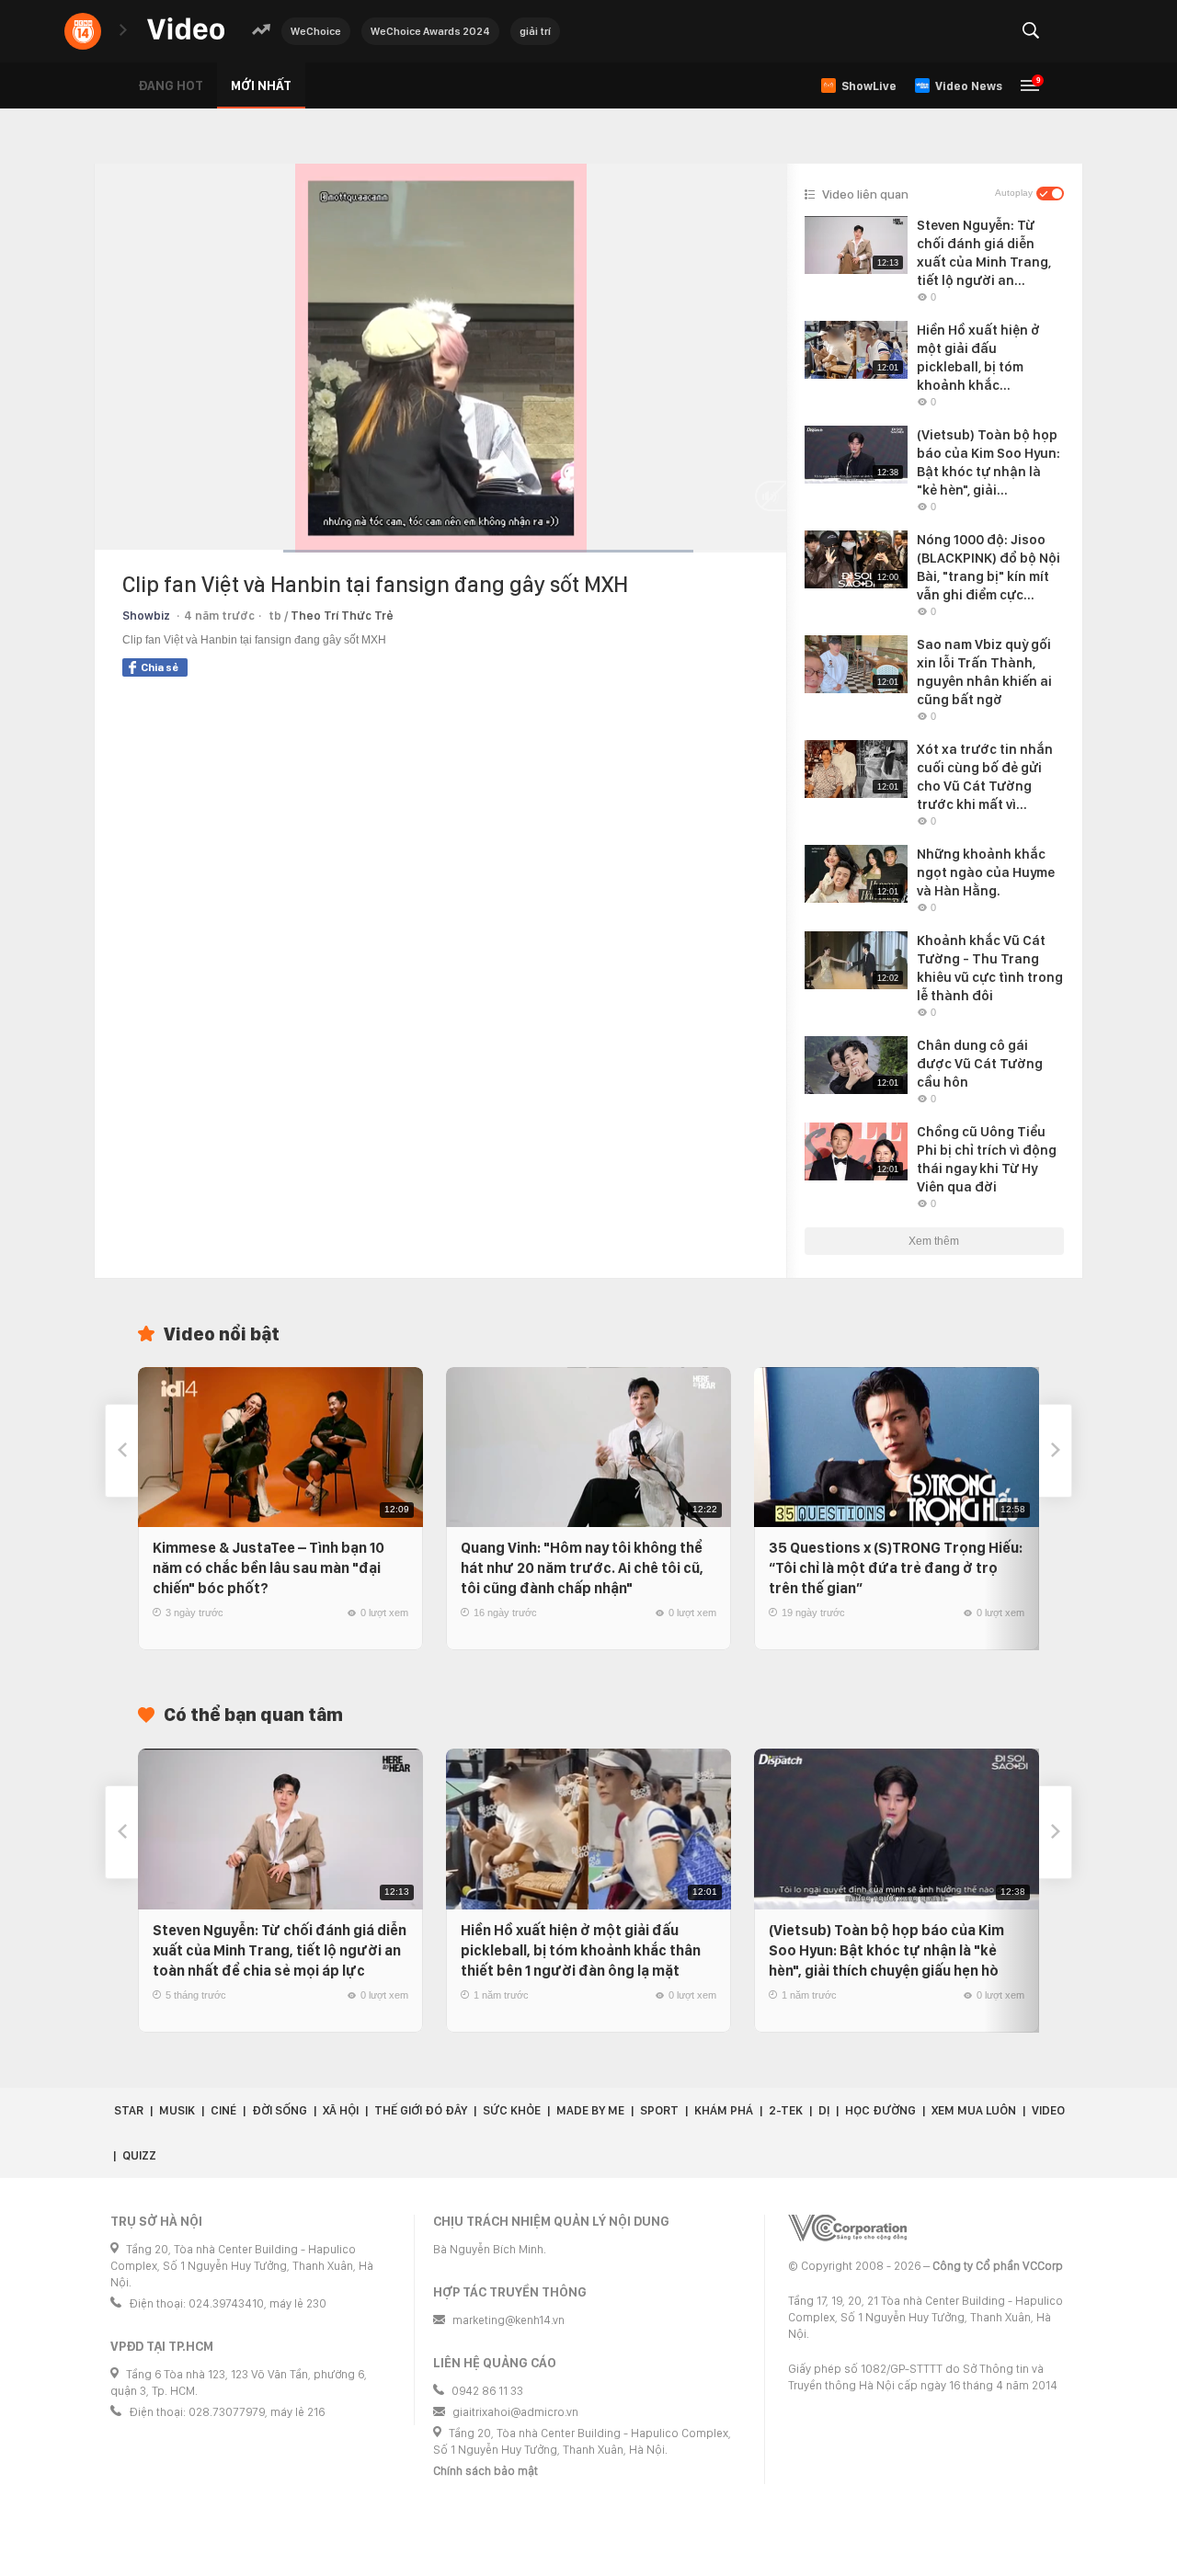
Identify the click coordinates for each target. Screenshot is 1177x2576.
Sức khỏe (512, 2110)
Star (129, 2110)
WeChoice (316, 31)
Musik (177, 2110)
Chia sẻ (160, 667)
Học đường (880, 2110)
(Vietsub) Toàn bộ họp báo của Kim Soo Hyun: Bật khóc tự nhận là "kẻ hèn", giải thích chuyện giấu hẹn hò (886, 1950)
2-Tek (786, 2110)
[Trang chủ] (186, 30)
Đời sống (280, 2110)
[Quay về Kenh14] (83, 31)
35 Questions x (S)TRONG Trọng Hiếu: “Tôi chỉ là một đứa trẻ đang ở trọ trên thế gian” (896, 1568)
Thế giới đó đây (421, 2110)
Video (1048, 2110)
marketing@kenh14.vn (509, 2320)
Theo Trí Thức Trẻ (342, 616)
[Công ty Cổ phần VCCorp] (847, 2228)
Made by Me (590, 2110)
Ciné (223, 2110)
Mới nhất (261, 85)
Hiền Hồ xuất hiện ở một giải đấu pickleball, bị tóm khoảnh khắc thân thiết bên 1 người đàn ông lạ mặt (581, 1950)
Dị (824, 2110)
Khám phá (724, 2110)
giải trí (535, 31)
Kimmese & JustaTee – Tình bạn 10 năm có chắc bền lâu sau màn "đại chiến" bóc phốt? (269, 1568)
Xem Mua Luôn (974, 2110)
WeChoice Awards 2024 (430, 31)
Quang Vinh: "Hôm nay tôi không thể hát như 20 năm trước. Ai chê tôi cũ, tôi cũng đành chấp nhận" (582, 1568)
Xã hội (341, 2110)
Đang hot (171, 85)
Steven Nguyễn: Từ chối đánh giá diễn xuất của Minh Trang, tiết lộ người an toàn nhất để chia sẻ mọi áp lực (280, 1950)
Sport (659, 2110)
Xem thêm (934, 1241)
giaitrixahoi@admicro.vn (515, 2412)
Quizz (139, 2155)
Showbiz (146, 616)
